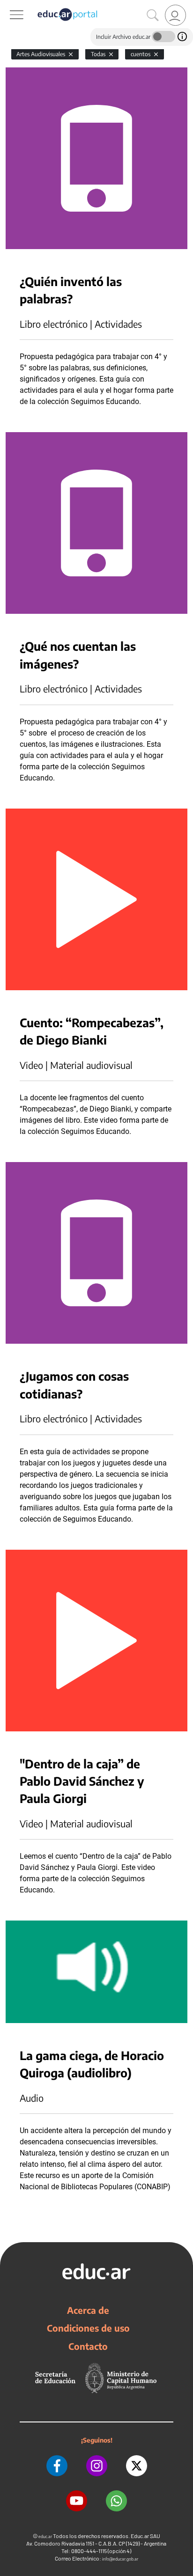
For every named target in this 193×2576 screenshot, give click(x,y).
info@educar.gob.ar (120, 2559)
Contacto (88, 2346)
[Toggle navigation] (8, 5)
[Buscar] (153, 15)
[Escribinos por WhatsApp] (116, 2501)
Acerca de (88, 2310)
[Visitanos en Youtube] (77, 2501)
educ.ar (45, 2536)
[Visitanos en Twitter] (137, 2466)
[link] (175, 15)
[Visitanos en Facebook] (57, 2466)
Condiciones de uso (88, 2328)
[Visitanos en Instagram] (97, 2466)
